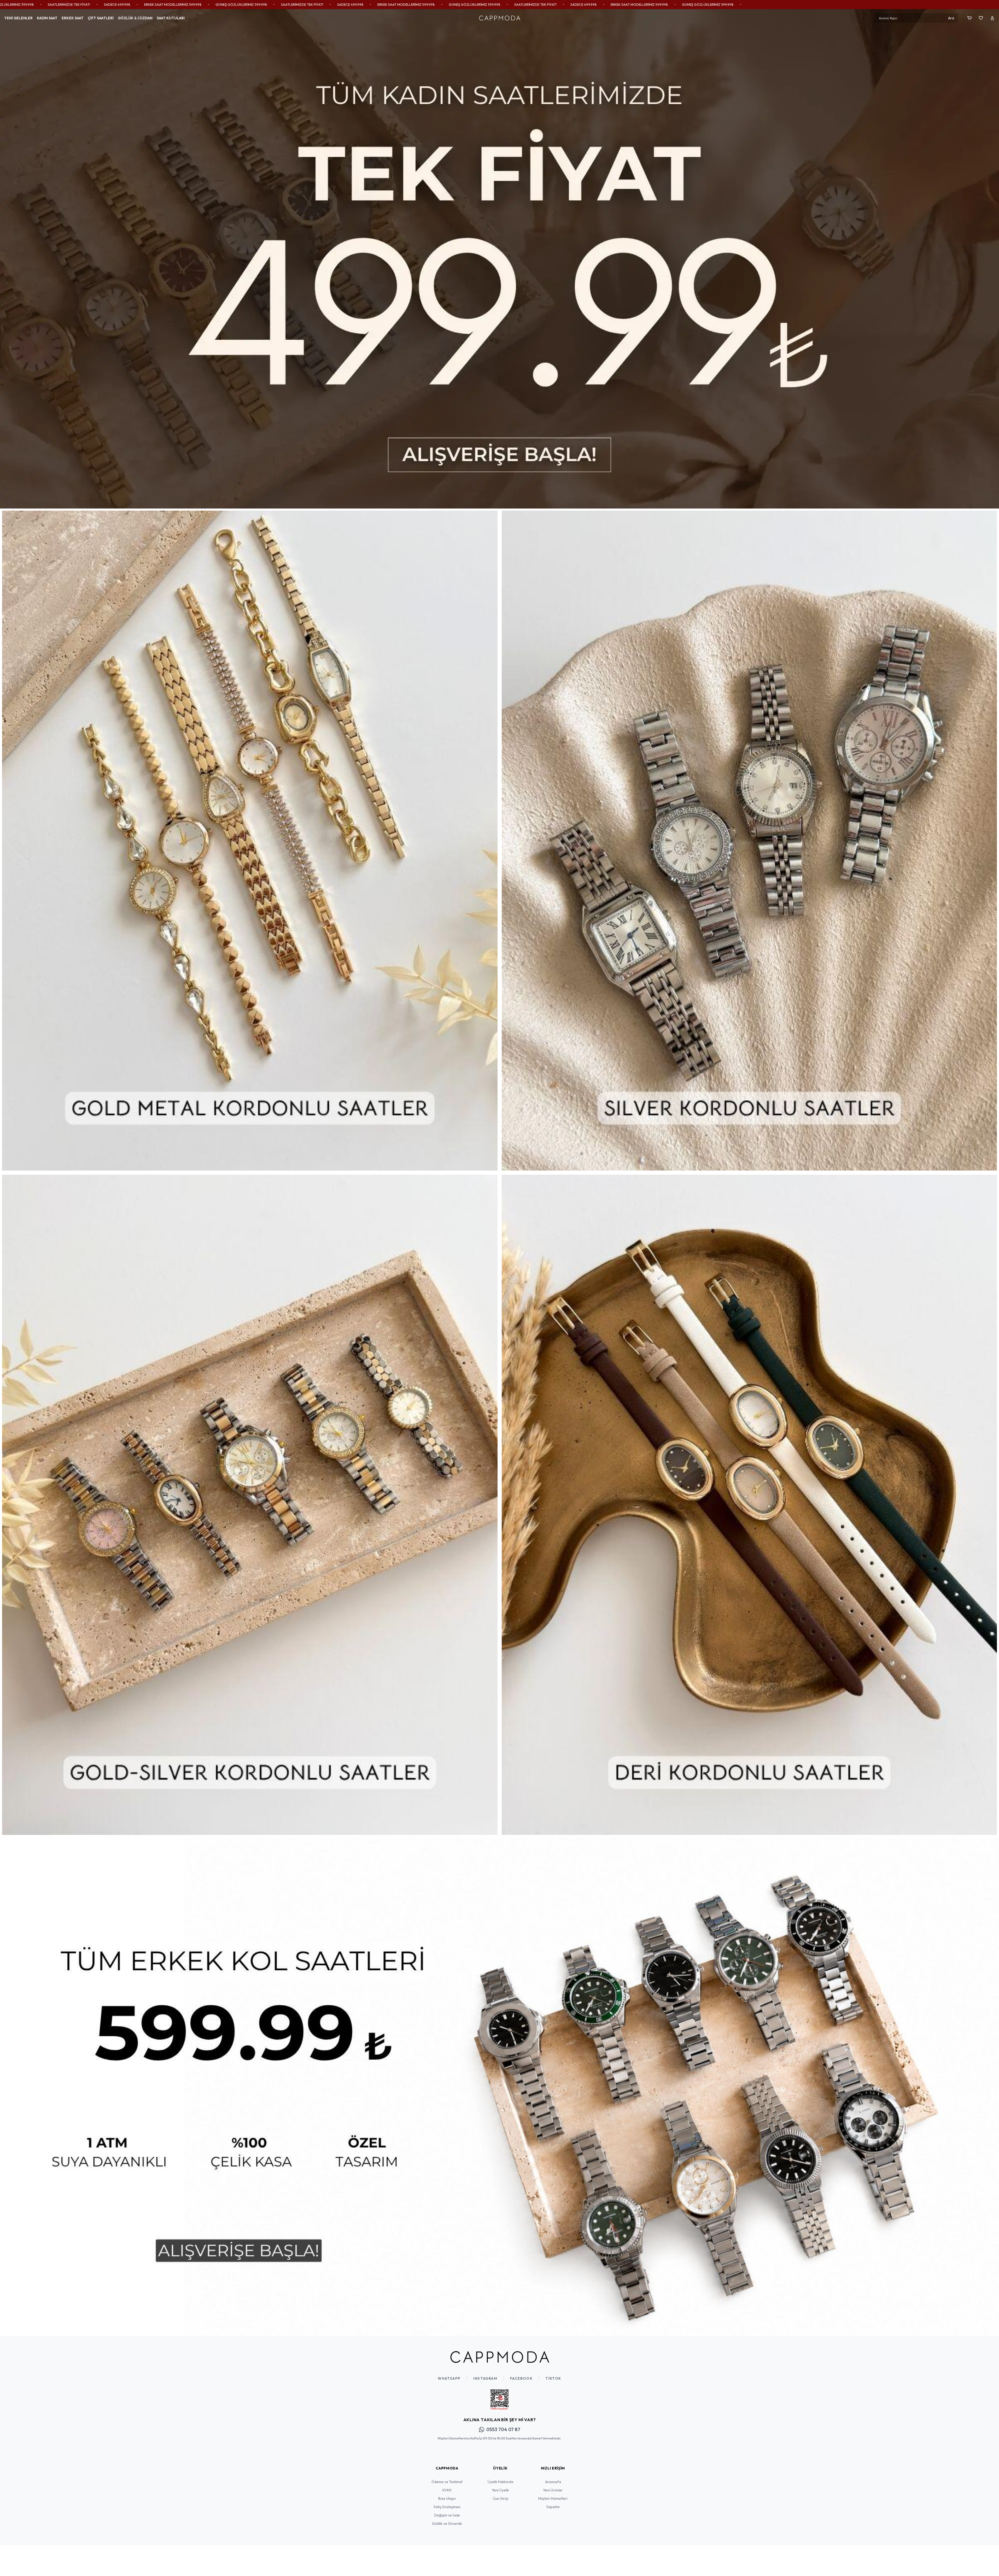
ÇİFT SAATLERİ (101, 18)
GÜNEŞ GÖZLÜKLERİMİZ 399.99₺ (138, 4)
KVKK (447, 2490)
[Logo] (500, 18)
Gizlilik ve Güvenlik (447, 2524)
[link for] (499, 259)
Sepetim (553, 2507)
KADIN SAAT (47, 18)
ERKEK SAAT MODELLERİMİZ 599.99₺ (69, 4)
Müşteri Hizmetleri (553, 2498)
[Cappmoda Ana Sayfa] (500, 2357)
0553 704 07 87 (503, 2429)
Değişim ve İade (447, 2515)
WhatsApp (449, 2378)
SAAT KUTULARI (171, 18)
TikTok (553, 2378)
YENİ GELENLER (18, 18)
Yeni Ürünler (553, 2490)
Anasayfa (553, 2482)
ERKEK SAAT (73, 18)
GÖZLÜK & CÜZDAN (135, 18)
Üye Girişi (501, 2498)
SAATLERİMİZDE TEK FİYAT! (199, 4)
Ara (951, 18)
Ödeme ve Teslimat (447, 2482)
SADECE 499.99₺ (14, 4)
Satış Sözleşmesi (447, 2507)
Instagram (485, 2378)
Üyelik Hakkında (500, 2482)
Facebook (521, 2378)
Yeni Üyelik (500, 2490)
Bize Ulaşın (447, 2498)
